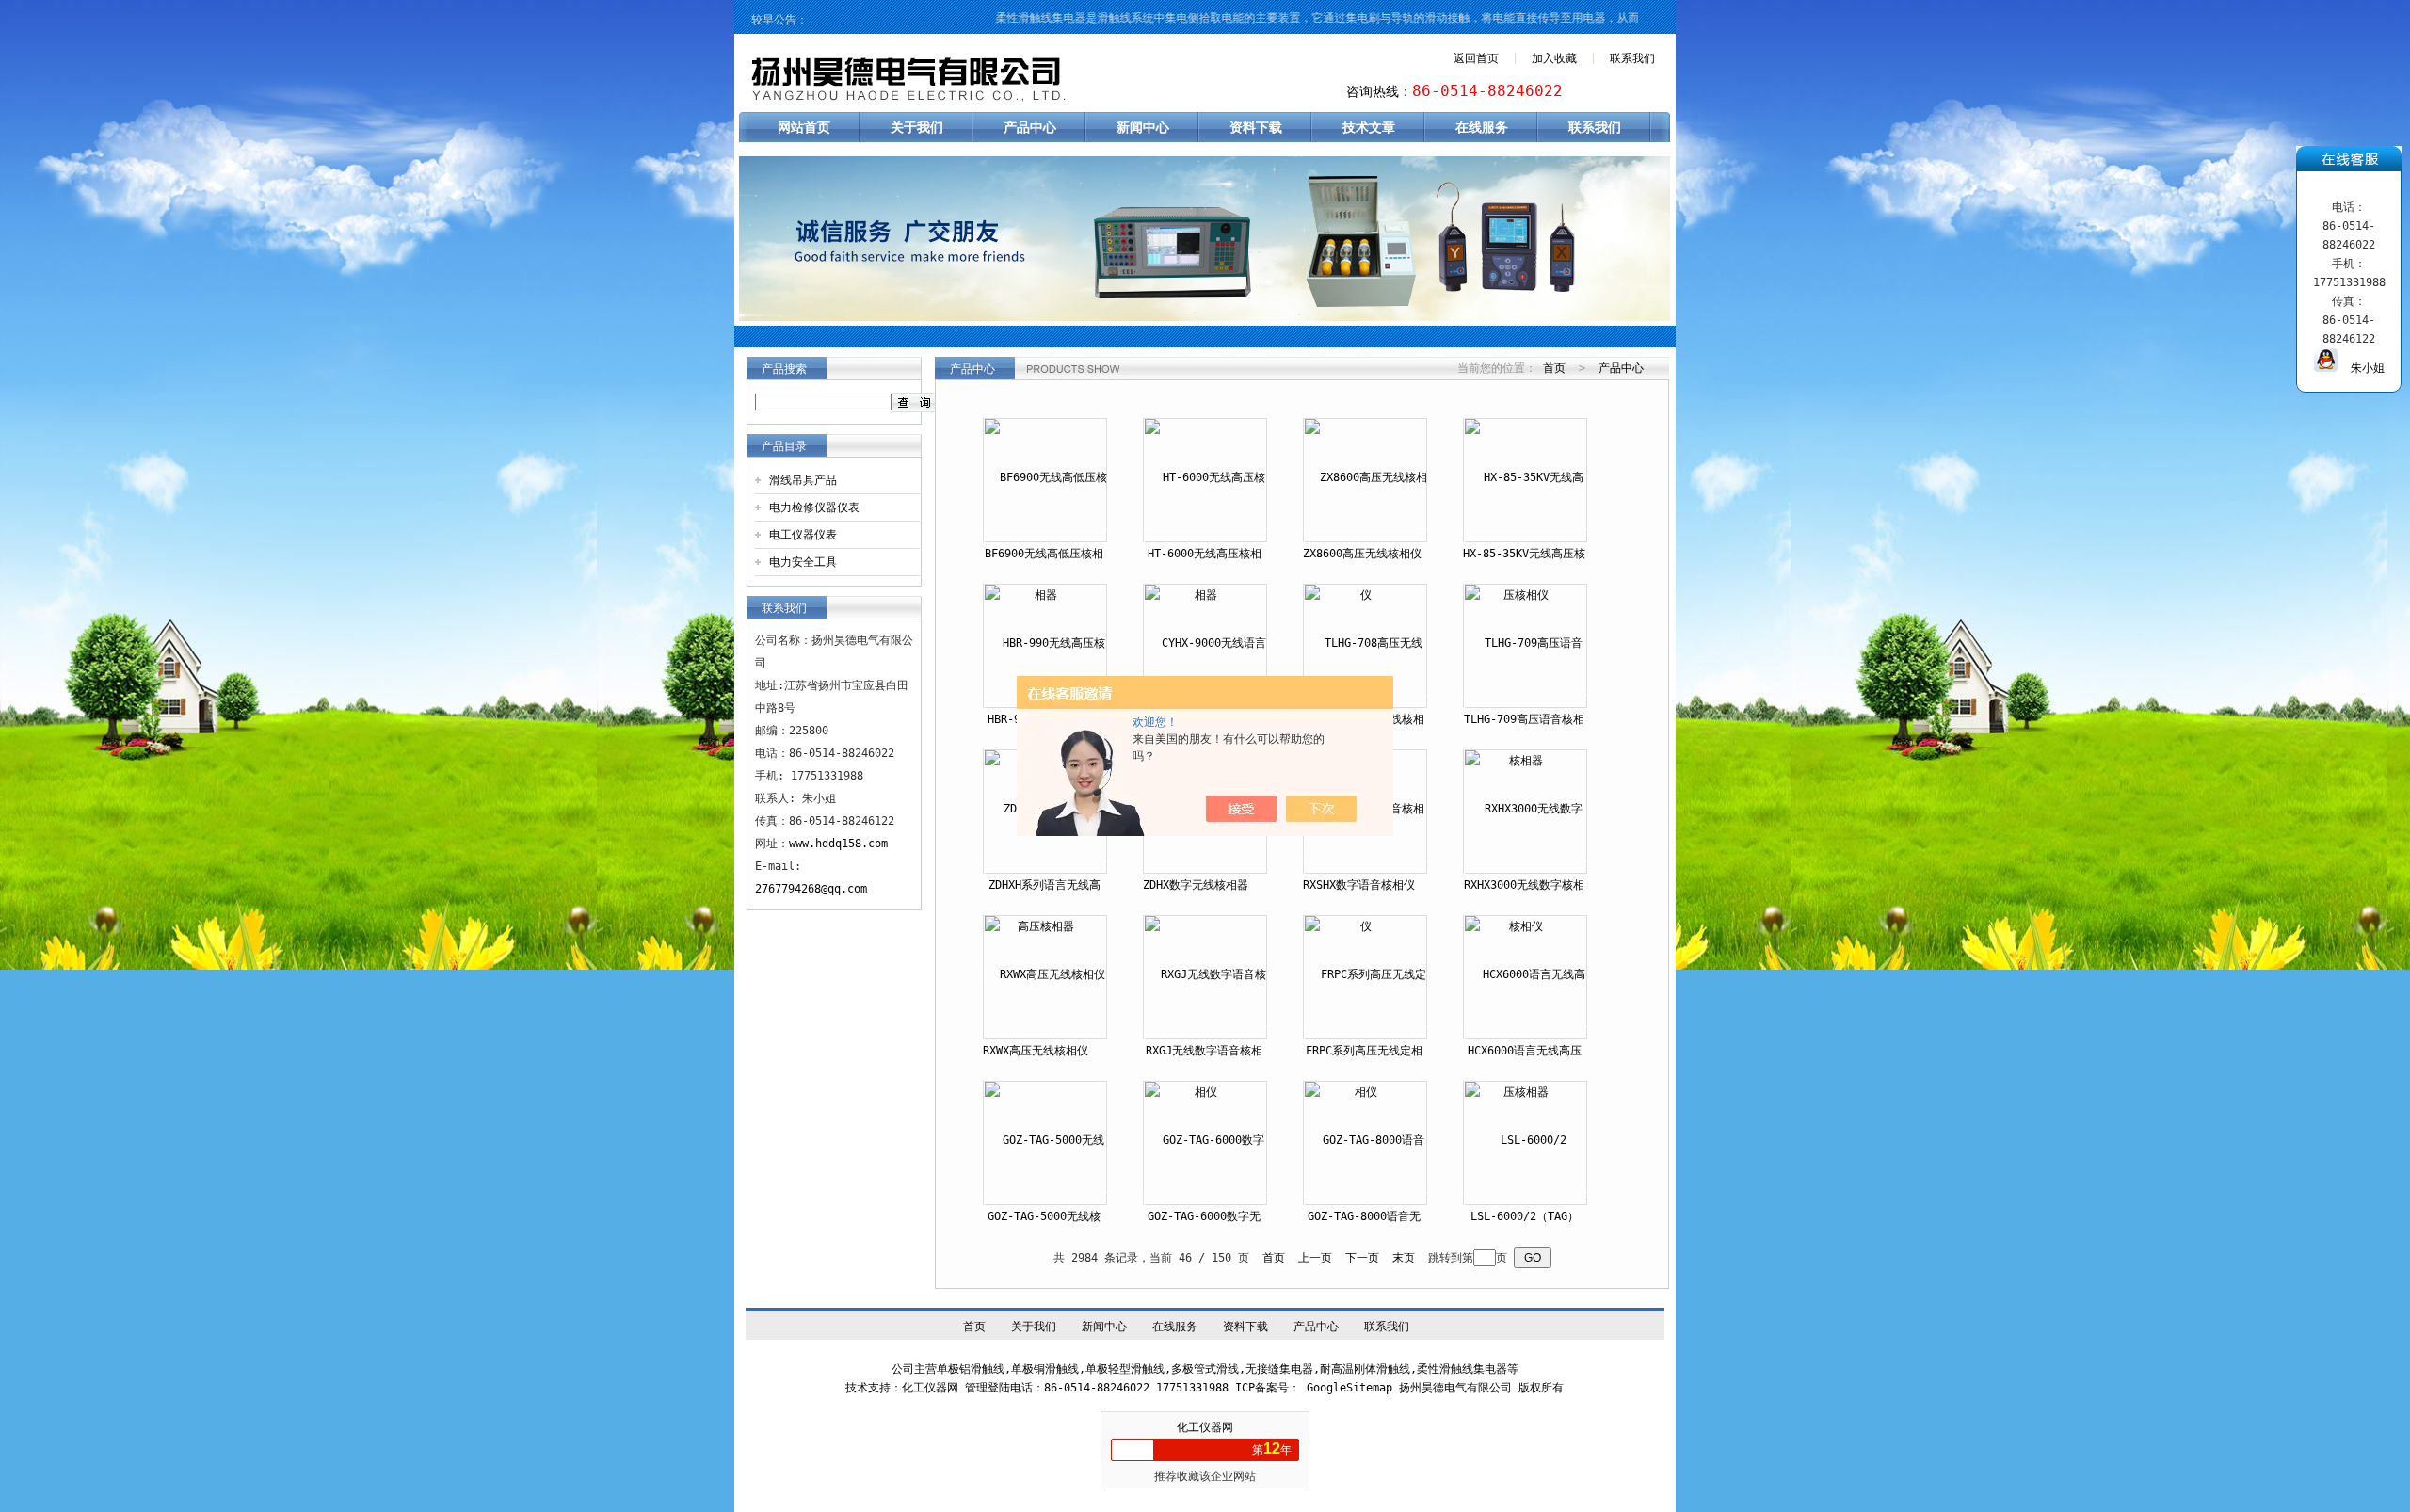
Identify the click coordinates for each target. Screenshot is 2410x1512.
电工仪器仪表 (803, 535)
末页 (1404, 1258)
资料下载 (1256, 127)
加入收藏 (1554, 58)
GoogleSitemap (1350, 1388)
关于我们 (917, 127)
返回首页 (1476, 58)
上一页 (1315, 1258)
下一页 (1362, 1258)
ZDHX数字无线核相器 (1196, 885)
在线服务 (1482, 127)
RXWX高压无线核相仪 (1036, 1051)
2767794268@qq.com (811, 889)
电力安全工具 (803, 562)
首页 (1554, 368)
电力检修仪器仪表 (814, 507)
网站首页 (804, 127)
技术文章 (1369, 127)
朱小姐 (2361, 368)
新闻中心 (1143, 127)
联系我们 (1632, 58)
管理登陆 (988, 1388)
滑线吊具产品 (803, 480)
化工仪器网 (1205, 1427)
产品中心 (1030, 127)
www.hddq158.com (838, 844)
